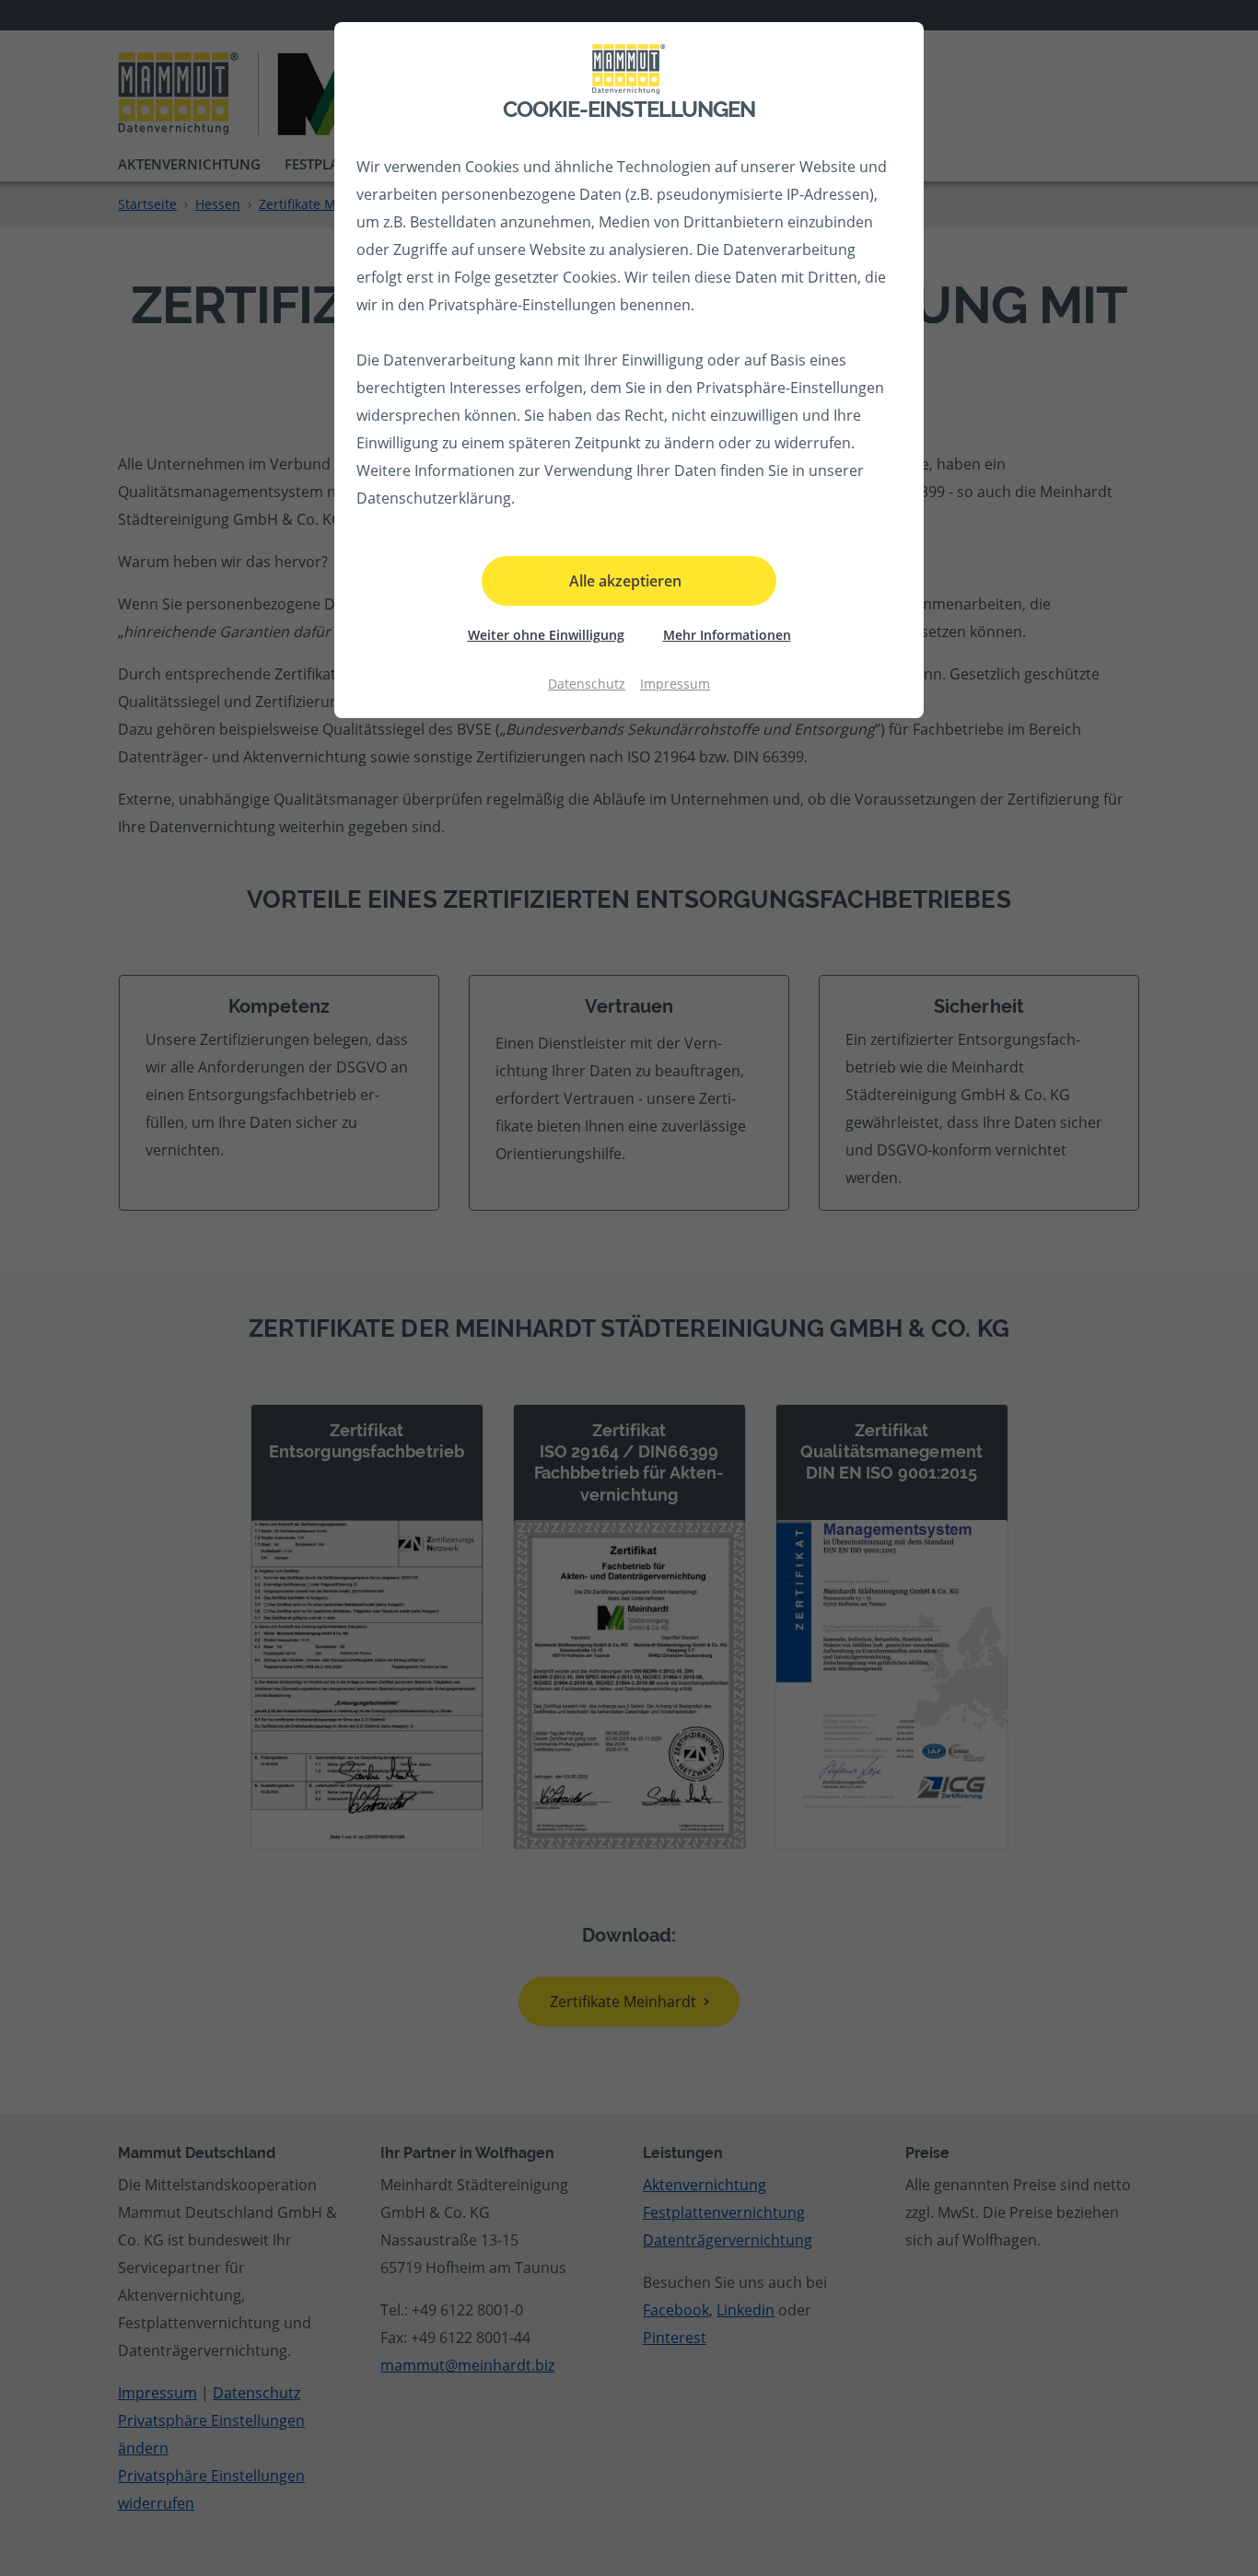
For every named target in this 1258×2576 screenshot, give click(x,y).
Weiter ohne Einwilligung (546, 635)
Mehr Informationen (727, 635)
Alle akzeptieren (625, 581)
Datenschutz (587, 684)
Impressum (675, 684)
